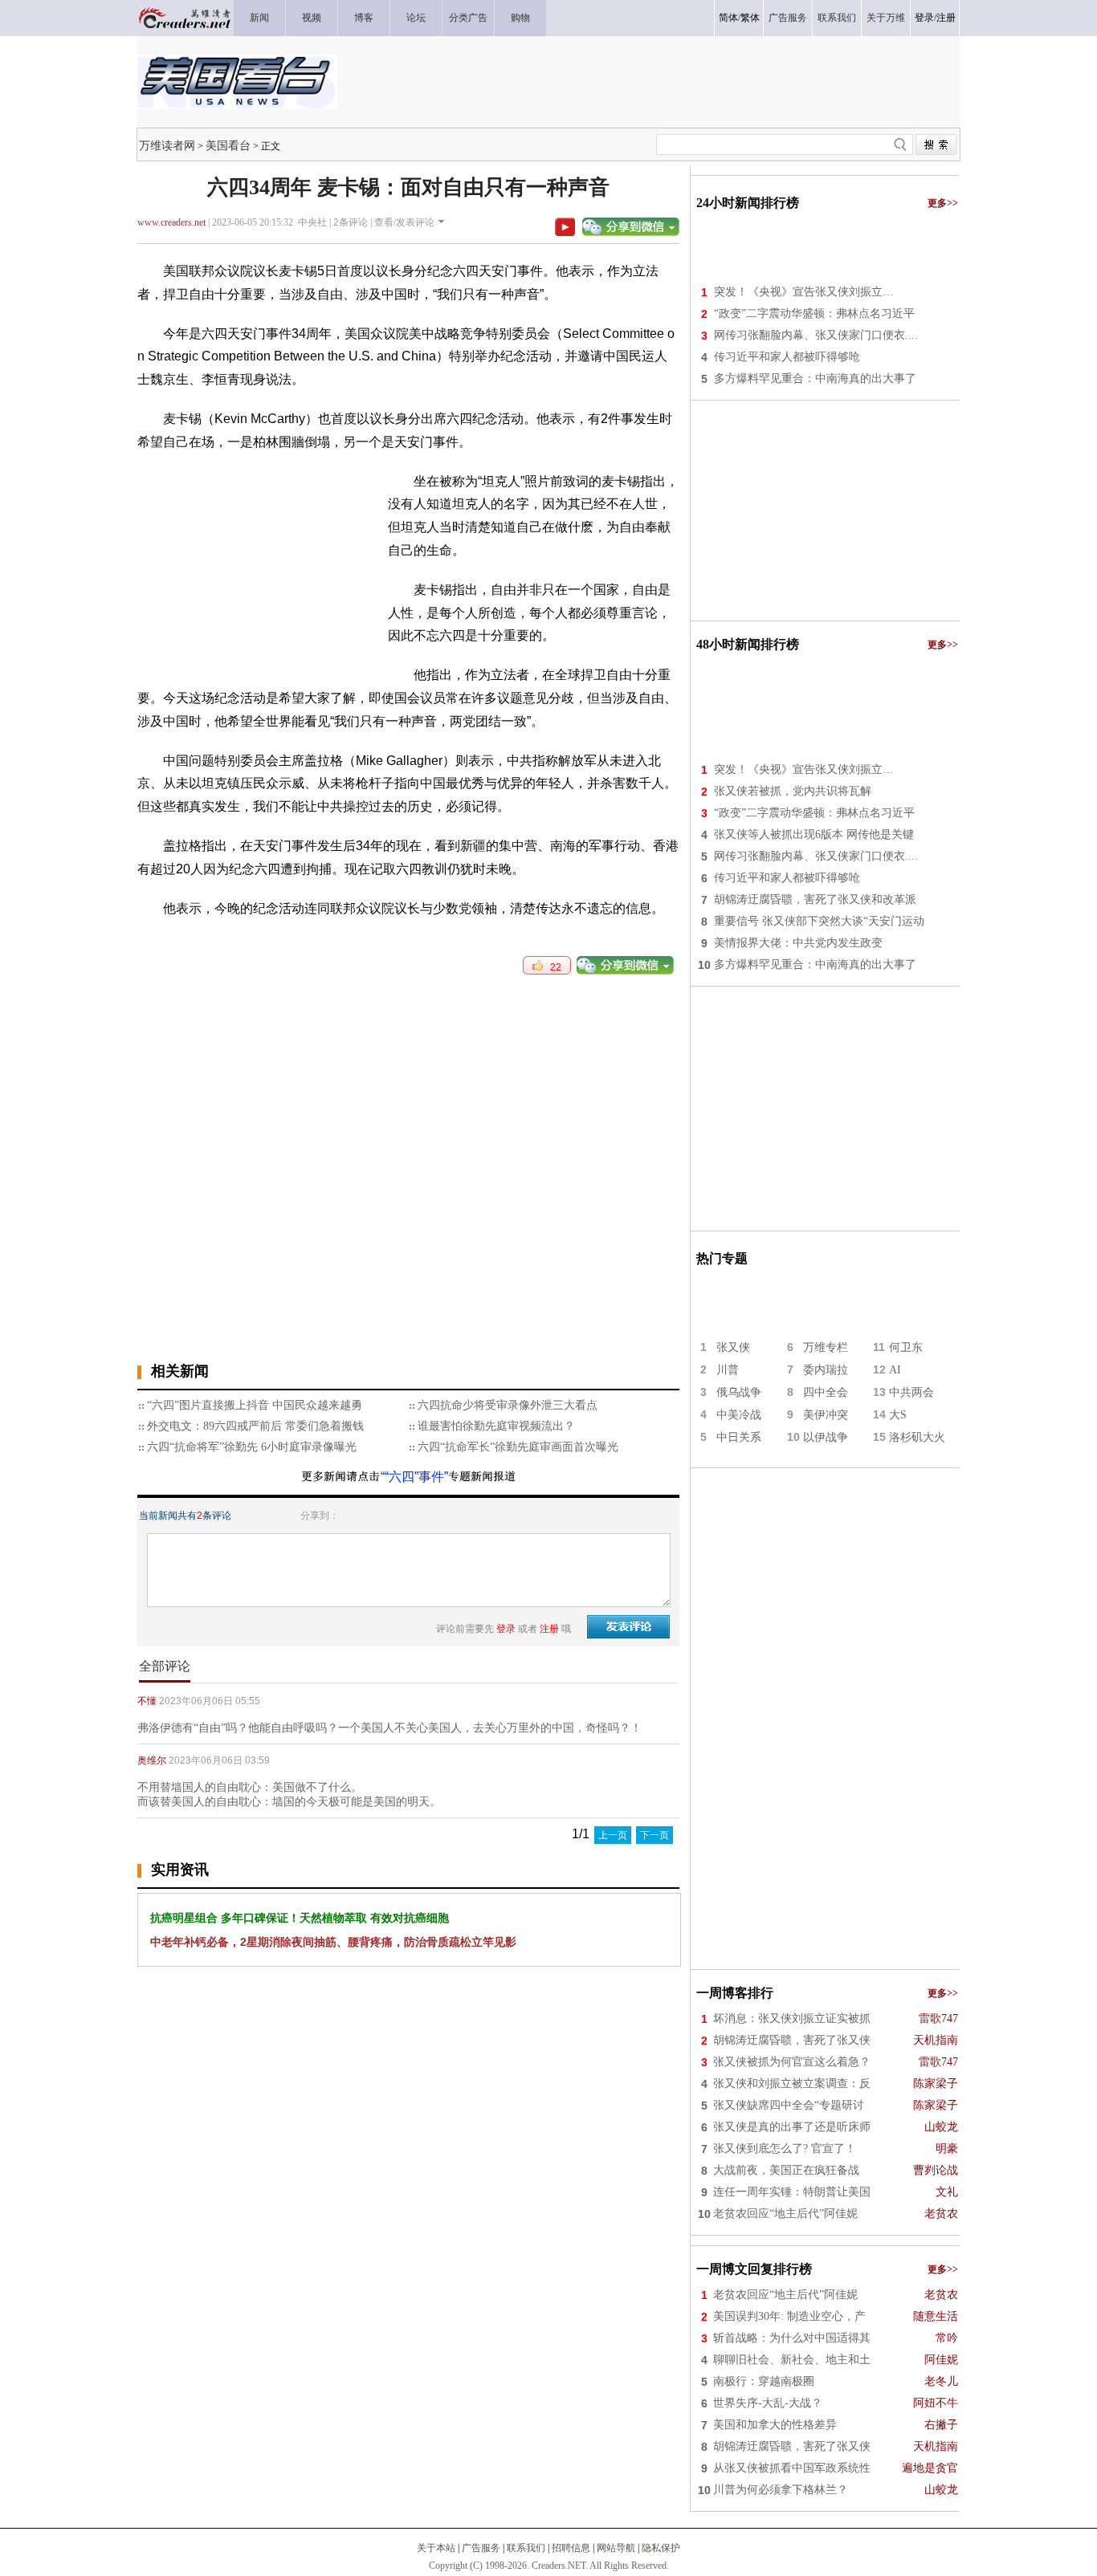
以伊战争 (826, 1437)
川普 (728, 1370)
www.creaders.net (171, 222)
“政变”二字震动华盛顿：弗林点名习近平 (814, 313)
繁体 (750, 18)
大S (898, 1415)
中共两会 (911, 1392)
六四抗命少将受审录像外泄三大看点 (508, 1405)
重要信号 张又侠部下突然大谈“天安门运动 (819, 921)
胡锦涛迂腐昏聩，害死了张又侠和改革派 (815, 899)
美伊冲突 (826, 1415)
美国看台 (228, 145)
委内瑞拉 (826, 1370)
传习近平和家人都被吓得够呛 (787, 357)
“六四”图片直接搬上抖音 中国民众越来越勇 (255, 1405)
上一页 (613, 1835)
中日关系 (739, 1437)
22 (552, 967)
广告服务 (481, 2548)
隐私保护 (661, 2548)
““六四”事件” (414, 1477)
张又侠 (733, 1347)
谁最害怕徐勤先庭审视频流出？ (496, 1426)
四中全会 (826, 1392)
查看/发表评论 (404, 222)
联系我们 (526, 2548)
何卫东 (906, 1347)
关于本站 (436, 2548)
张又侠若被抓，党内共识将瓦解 (793, 791)
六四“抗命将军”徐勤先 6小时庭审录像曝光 (252, 1447)
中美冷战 (739, 1415)
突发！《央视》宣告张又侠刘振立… (804, 292)
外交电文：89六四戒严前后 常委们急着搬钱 (255, 1426)
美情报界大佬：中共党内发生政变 (798, 943)
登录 (924, 18)
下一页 (655, 1835)
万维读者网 (167, 145)
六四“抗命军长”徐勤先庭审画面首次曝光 (518, 1447)
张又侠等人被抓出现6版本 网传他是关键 (814, 834)
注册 (946, 18)
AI (895, 1370)
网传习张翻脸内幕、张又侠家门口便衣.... (816, 335)
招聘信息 (571, 2548)
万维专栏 (826, 1347)
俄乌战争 (739, 1392)
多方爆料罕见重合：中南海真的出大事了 (815, 378)
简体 (728, 18)
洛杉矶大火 (917, 1437)
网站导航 (616, 2548)
